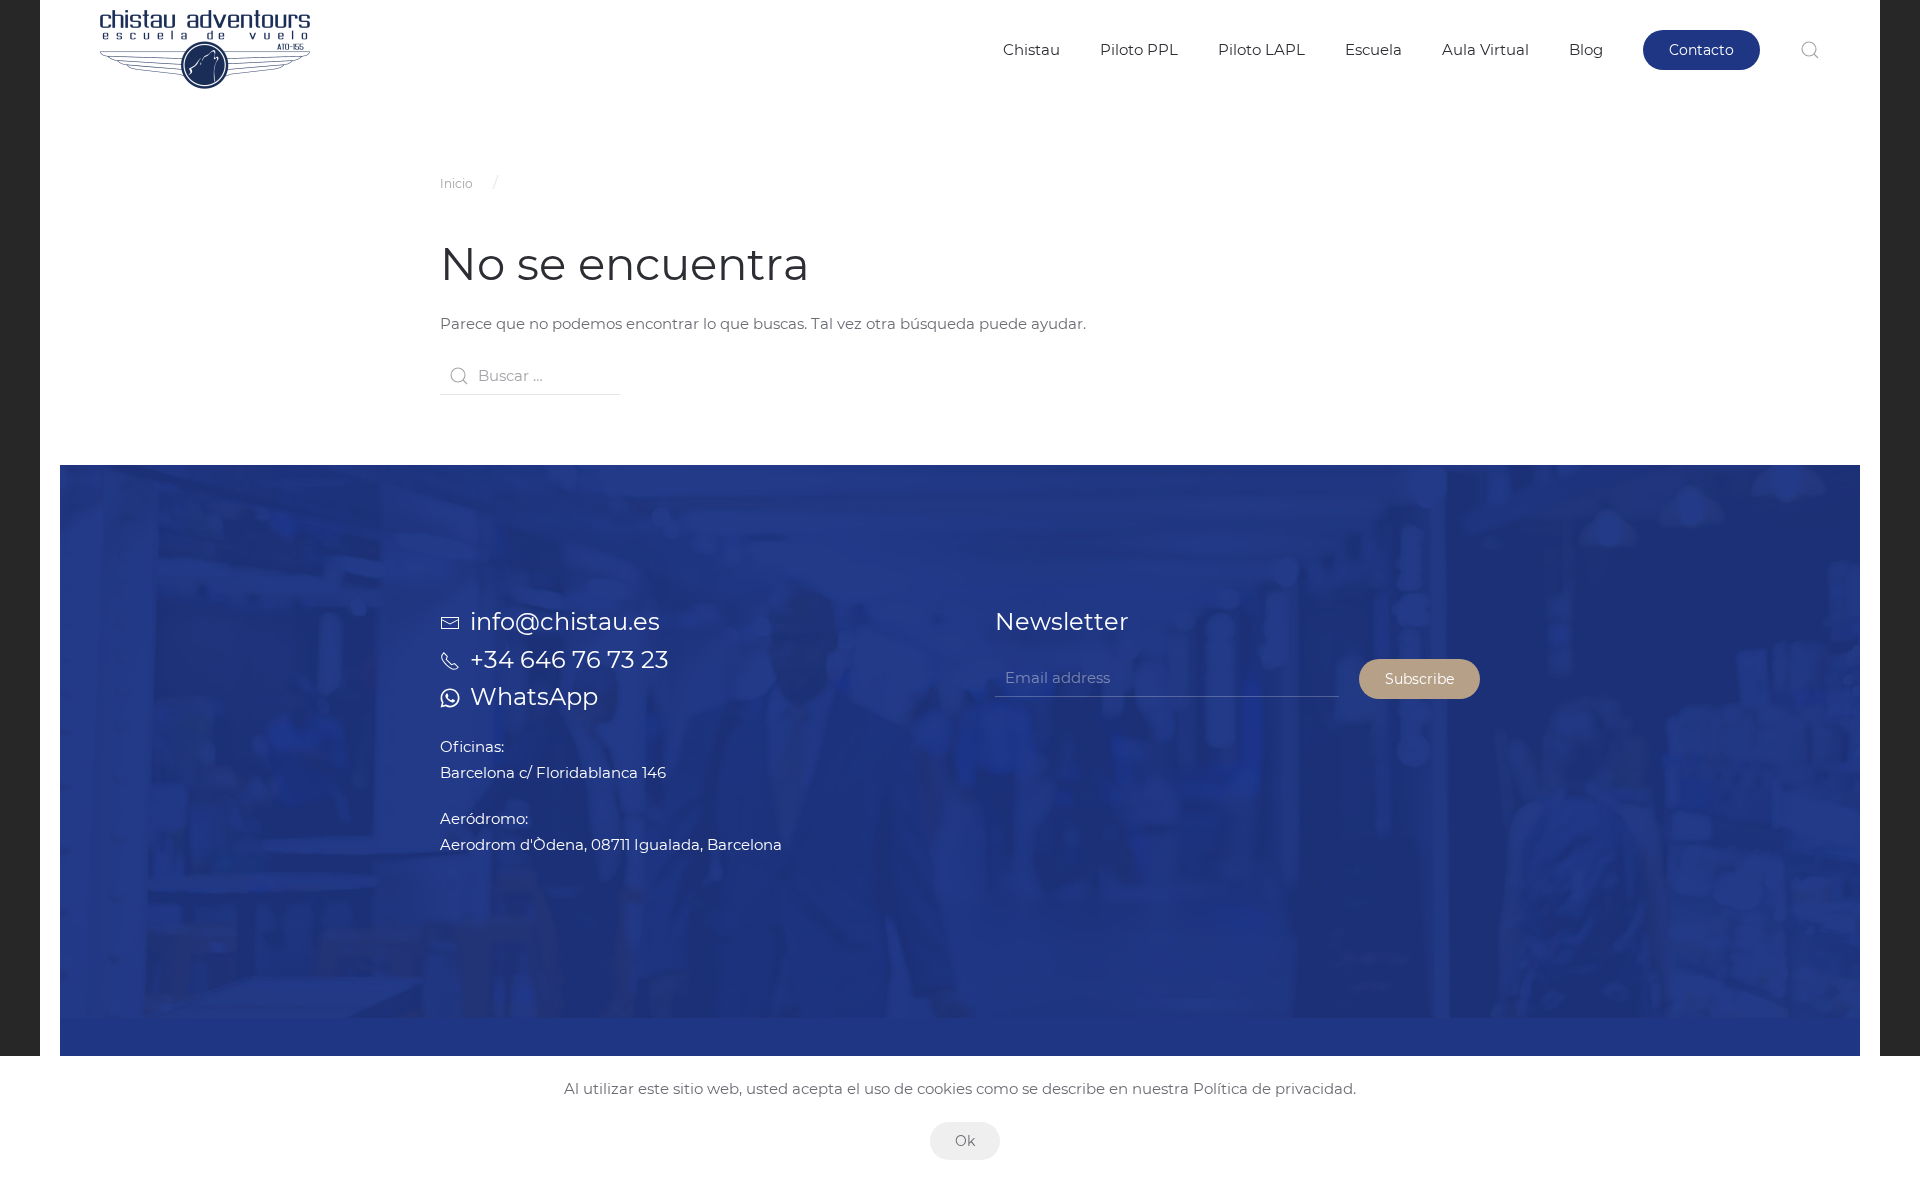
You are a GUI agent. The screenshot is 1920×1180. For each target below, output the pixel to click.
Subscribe (1419, 679)
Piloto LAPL (1261, 49)
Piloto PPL (1139, 49)
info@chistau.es (565, 621)
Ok (965, 1141)
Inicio (456, 183)
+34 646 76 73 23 (569, 659)
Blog (1586, 49)
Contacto (1701, 50)
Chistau (1031, 49)
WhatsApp (534, 696)
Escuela (1373, 49)
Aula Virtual (1485, 49)
